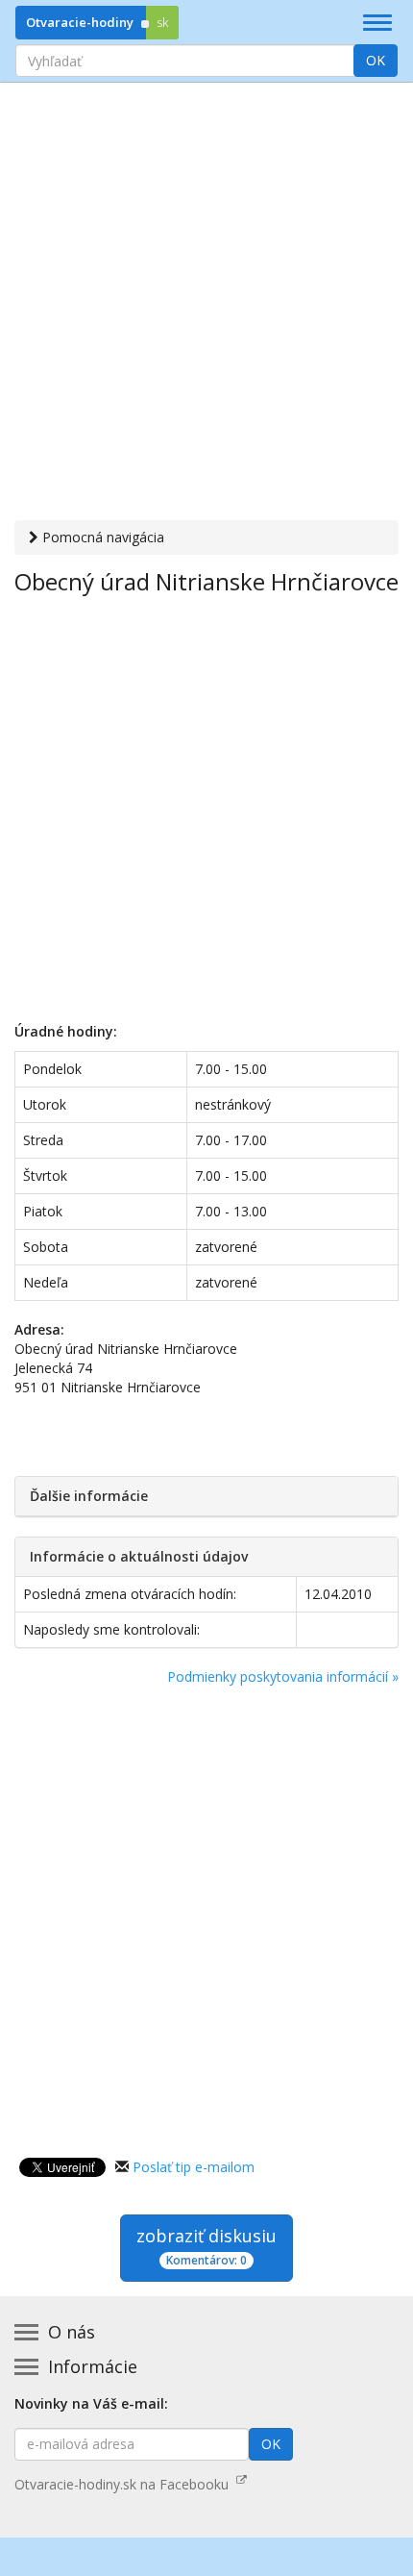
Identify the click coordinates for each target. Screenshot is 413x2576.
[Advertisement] (206, 304)
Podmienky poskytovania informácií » (283, 1676)
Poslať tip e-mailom (194, 2167)
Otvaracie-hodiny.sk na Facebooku (125, 2484)
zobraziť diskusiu (206, 2246)
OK (376, 60)
